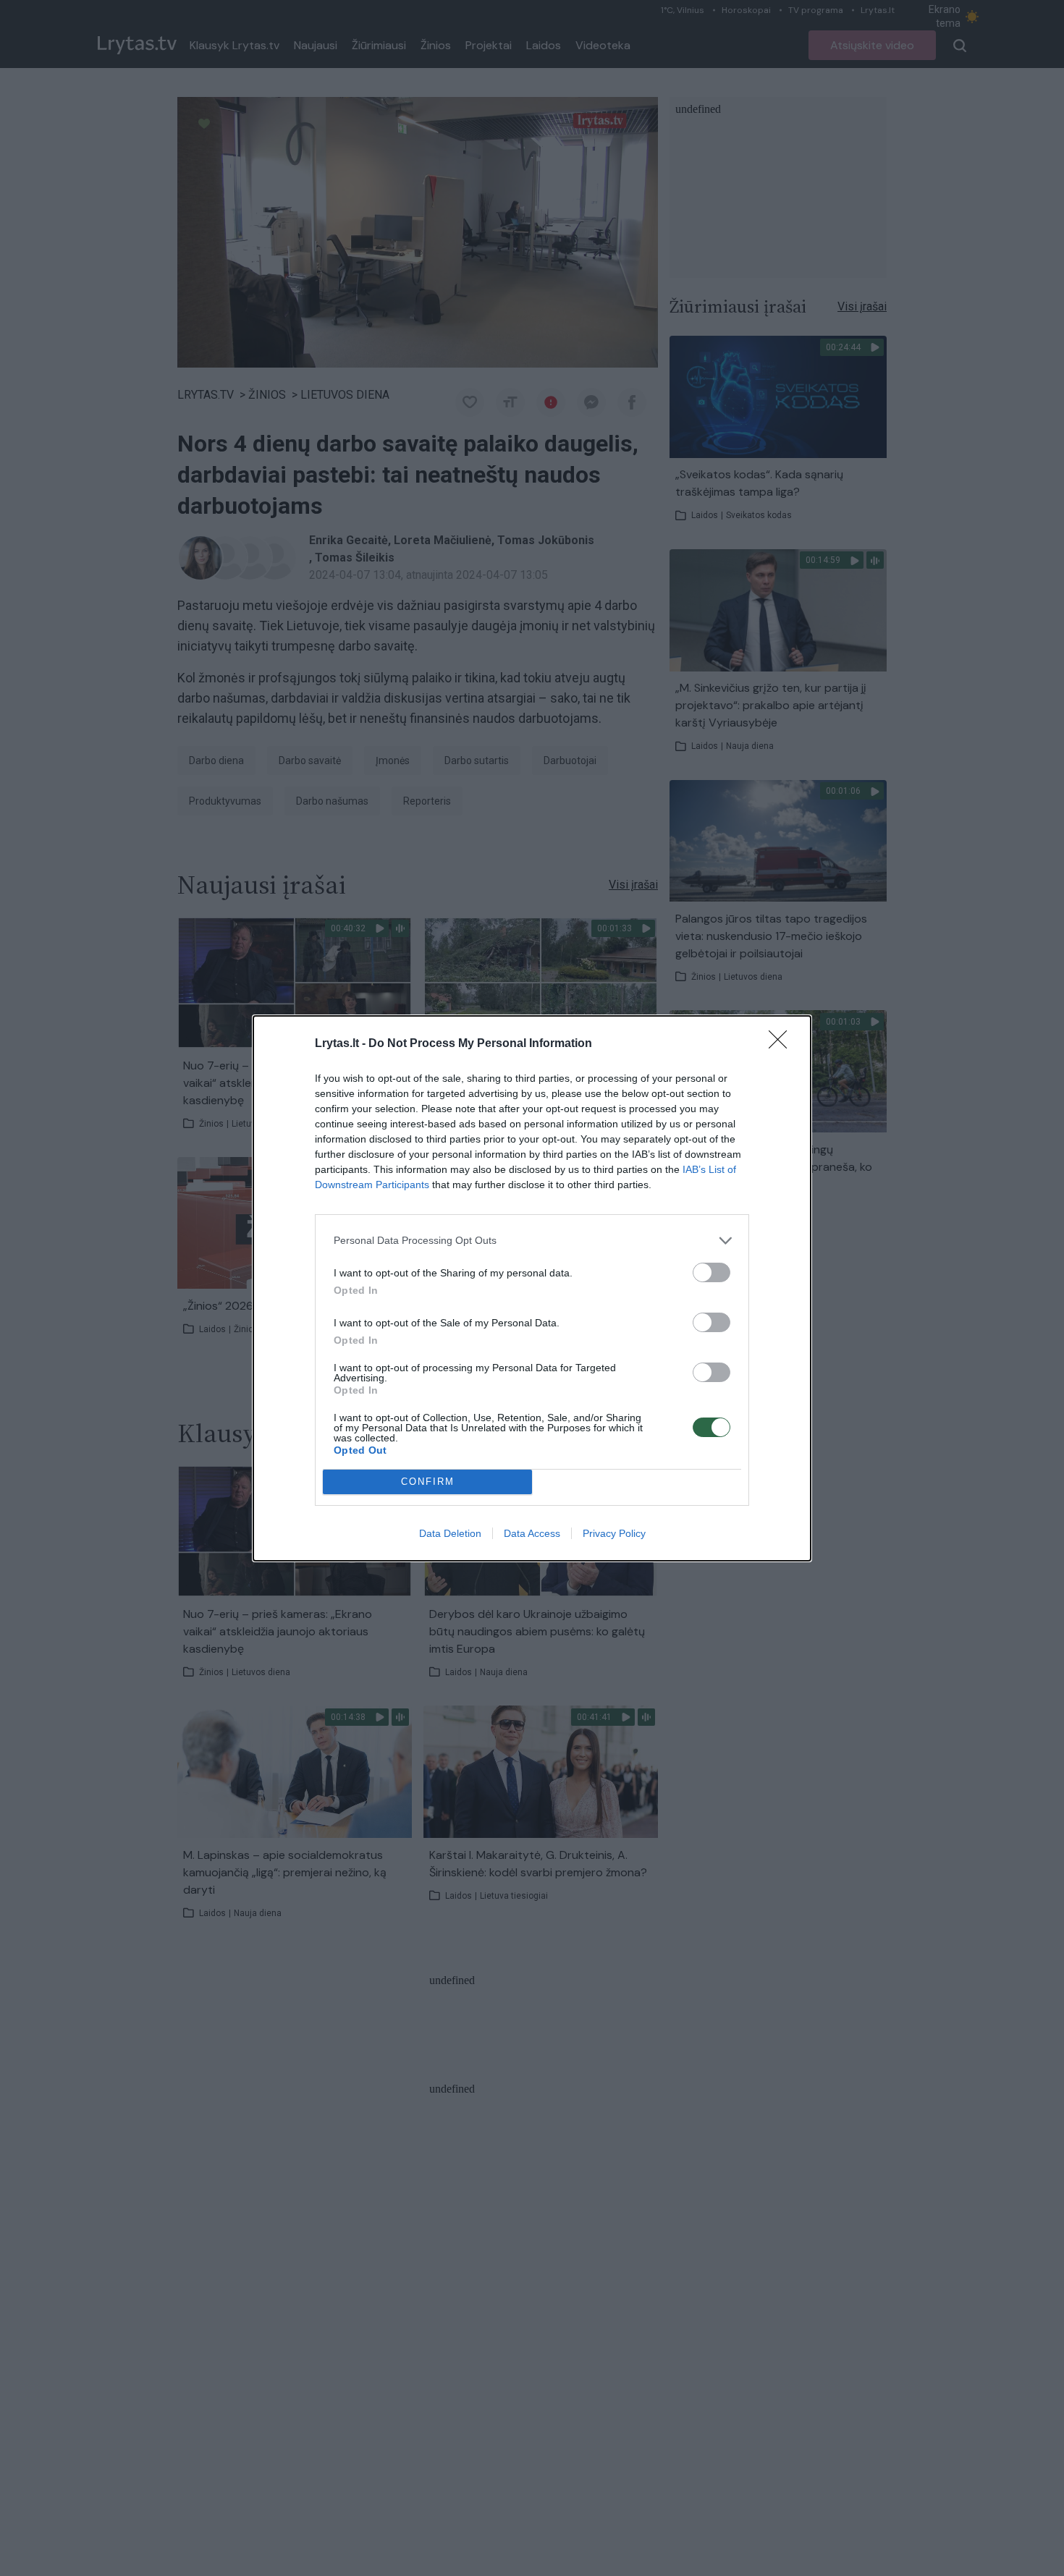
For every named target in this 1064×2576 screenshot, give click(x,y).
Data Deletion (450, 1533)
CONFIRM (428, 1482)
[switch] (712, 1272)
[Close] (782, 1044)
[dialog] (532, 1288)
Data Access (532, 1533)
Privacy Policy (614, 1533)
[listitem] (532, 1241)
